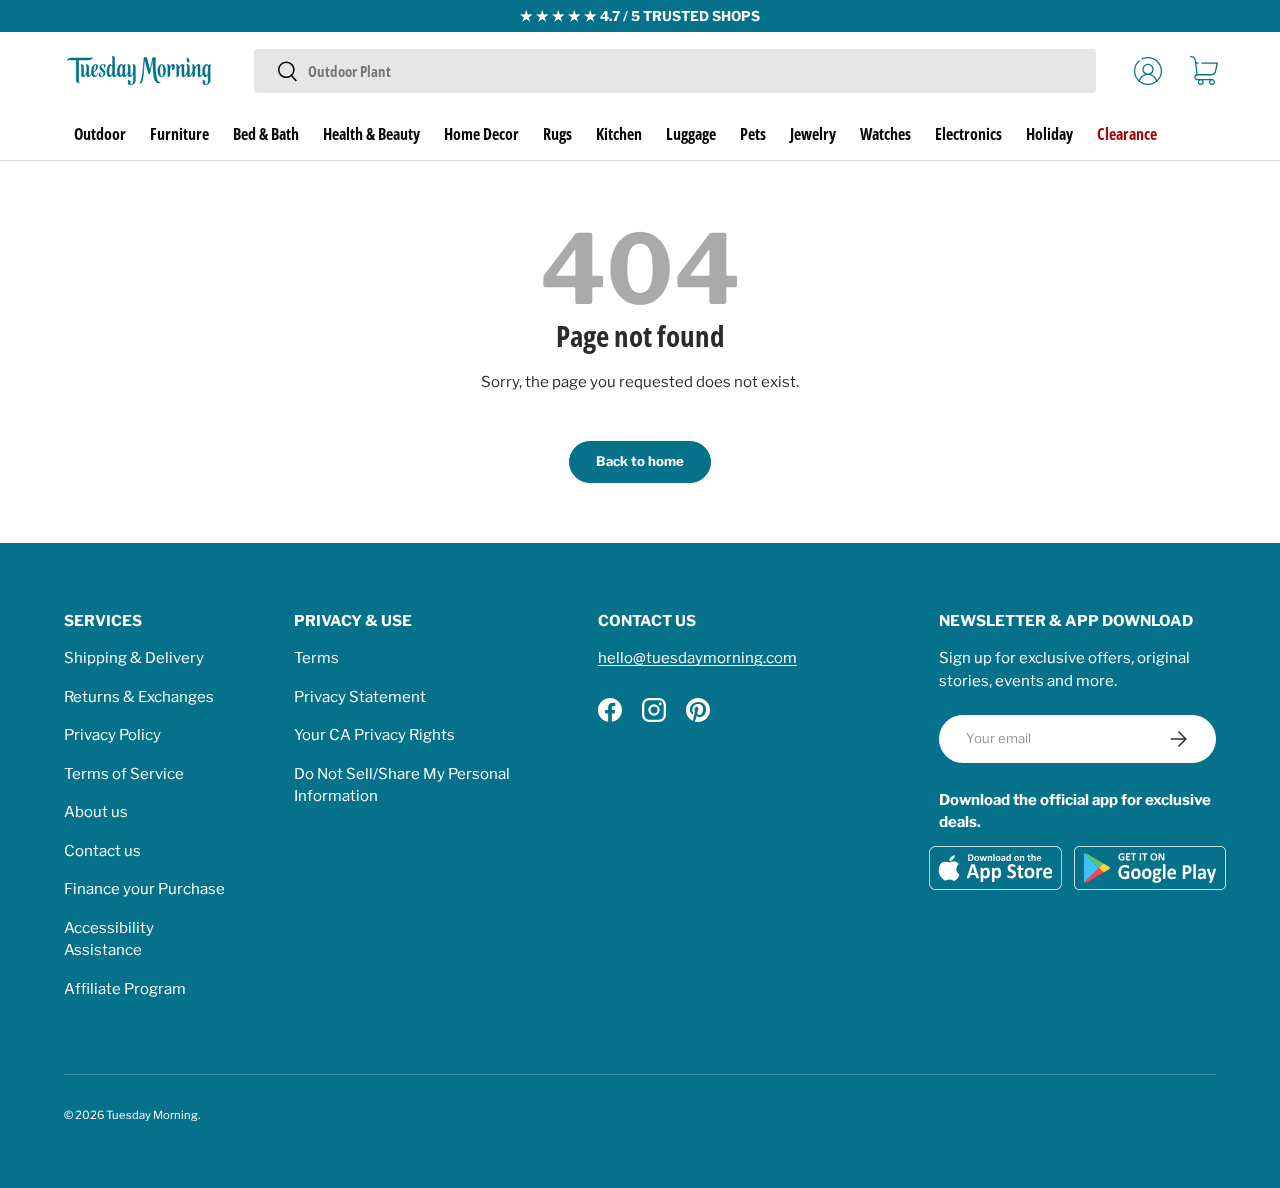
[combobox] (674, 71)
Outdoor (100, 134)
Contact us (102, 851)
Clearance (1127, 134)
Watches (885, 134)
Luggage (691, 134)
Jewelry (813, 134)
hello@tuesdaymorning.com (697, 658)
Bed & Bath (266, 134)
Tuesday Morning (152, 1115)
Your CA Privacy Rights (374, 735)
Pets (753, 134)
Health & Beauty (371, 134)
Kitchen (619, 134)
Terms (316, 658)
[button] (1204, 71)
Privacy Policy (112, 735)
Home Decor (481, 134)
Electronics (968, 134)
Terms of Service (124, 774)
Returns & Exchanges (139, 697)
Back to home (640, 461)
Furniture (179, 134)
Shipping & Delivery (134, 658)
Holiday (1049, 134)
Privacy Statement (360, 697)
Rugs (557, 134)
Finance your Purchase (144, 889)
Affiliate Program (125, 989)
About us (96, 812)
